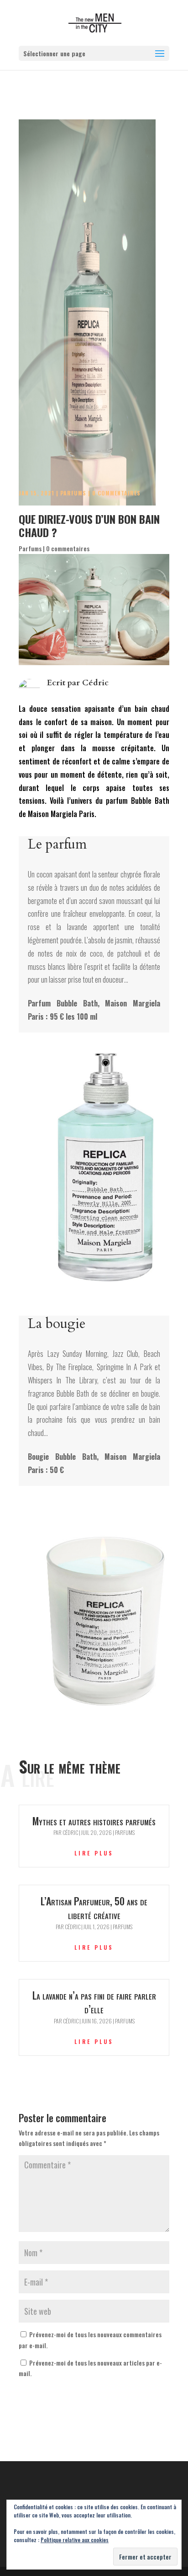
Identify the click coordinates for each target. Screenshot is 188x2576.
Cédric (95, 683)
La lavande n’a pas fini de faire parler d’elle (94, 2002)
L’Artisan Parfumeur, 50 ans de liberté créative (94, 1908)
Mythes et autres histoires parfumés (94, 1821)
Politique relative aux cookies (75, 2540)
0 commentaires (116, 493)
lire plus (94, 1853)
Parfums (73, 493)
